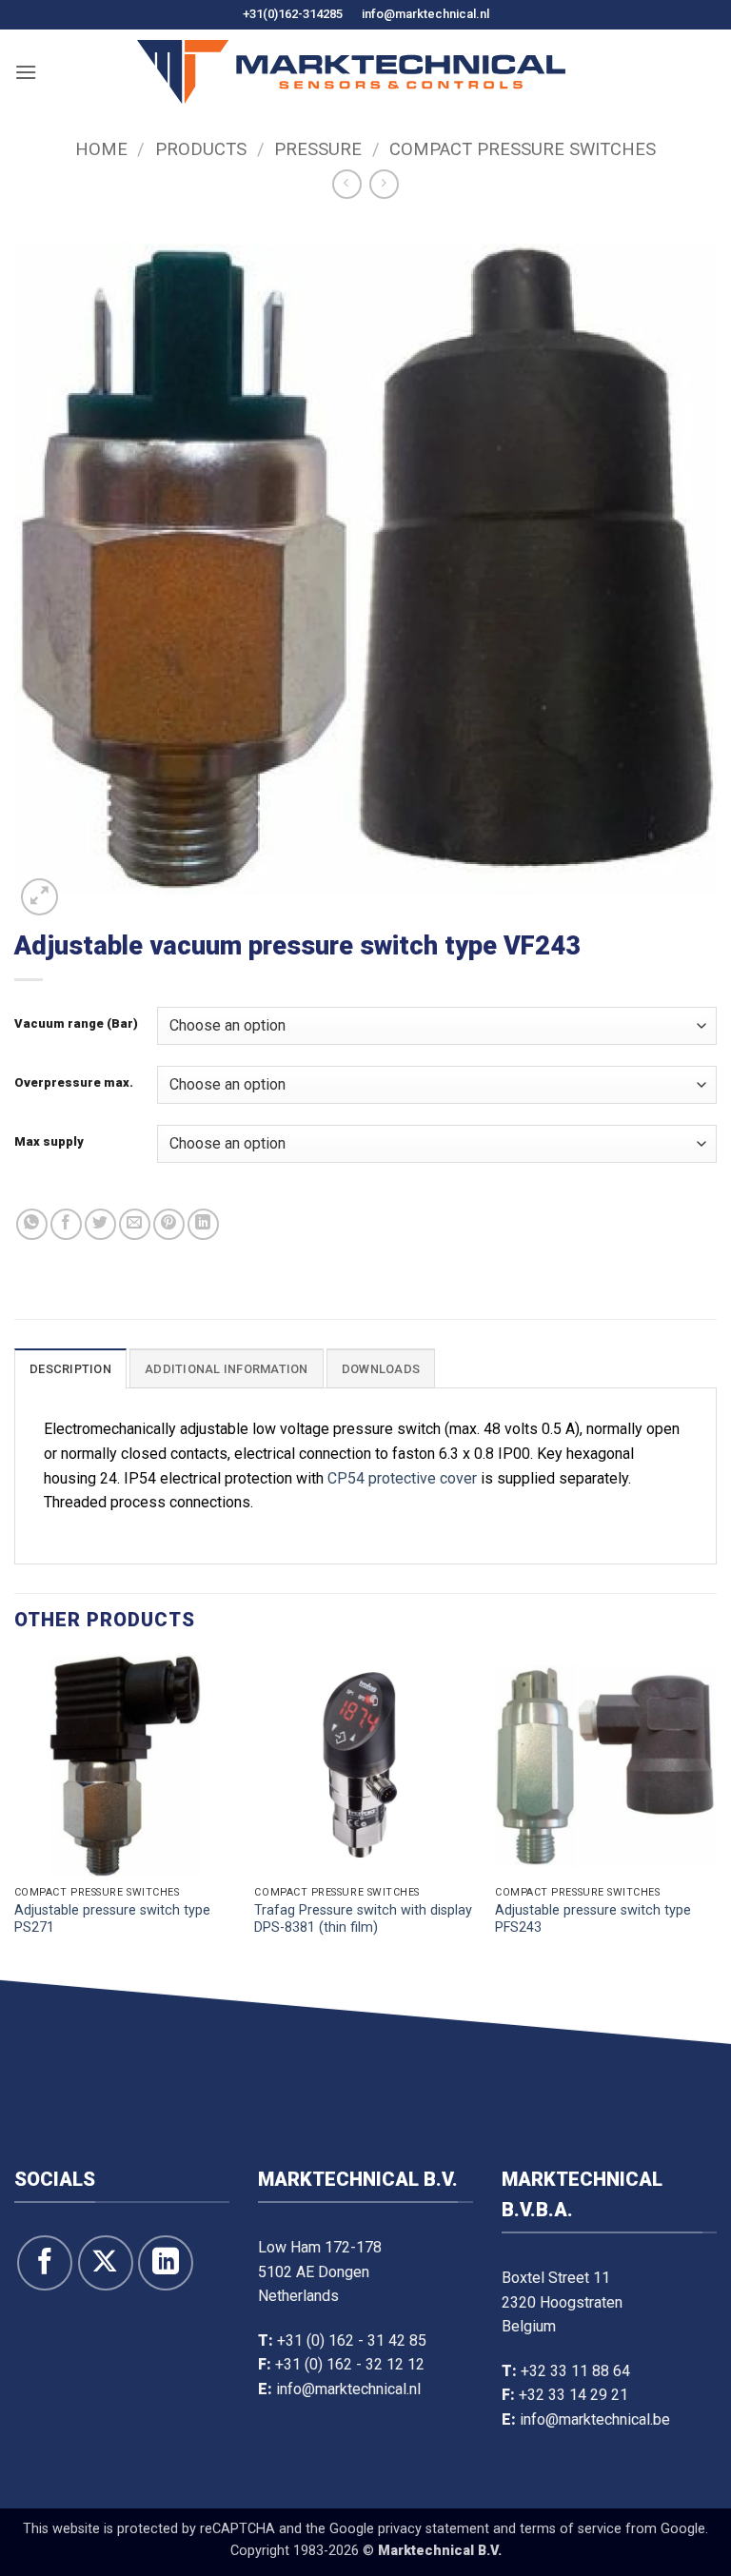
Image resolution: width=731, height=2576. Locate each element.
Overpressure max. (74, 1083)
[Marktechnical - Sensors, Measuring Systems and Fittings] (351, 72)
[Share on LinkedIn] (203, 1224)
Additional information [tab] (227, 1369)
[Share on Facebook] (66, 1224)
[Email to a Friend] (135, 1224)
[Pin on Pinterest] (169, 1224)
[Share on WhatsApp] (32, 1224)
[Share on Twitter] (100, 1224)
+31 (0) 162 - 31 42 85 (352, 2340)
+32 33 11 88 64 (575, 2371)
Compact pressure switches (523, 149)
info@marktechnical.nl (425, 14)
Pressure (318, 149)
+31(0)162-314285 (293, 14)
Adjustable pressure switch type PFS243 (593, 1919)
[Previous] (15, 1815)
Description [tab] (70, 1369)
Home (101, 149)
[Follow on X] (106, 2263)
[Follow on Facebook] (45, 2263)
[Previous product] (384, 184)
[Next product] (347, 184)
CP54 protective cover (402, 1478)
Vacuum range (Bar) (76, 1024)
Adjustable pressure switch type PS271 (112, 1919)
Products (201, 149)
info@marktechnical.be (595, 2419)
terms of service (571, 2529)
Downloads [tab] (381, 1369)
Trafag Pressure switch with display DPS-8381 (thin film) (363, 1919)
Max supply (49, 1142)
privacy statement (434, 2529)
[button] (26, 72)
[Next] (716, 1815)
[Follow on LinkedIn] (166, 2263)
